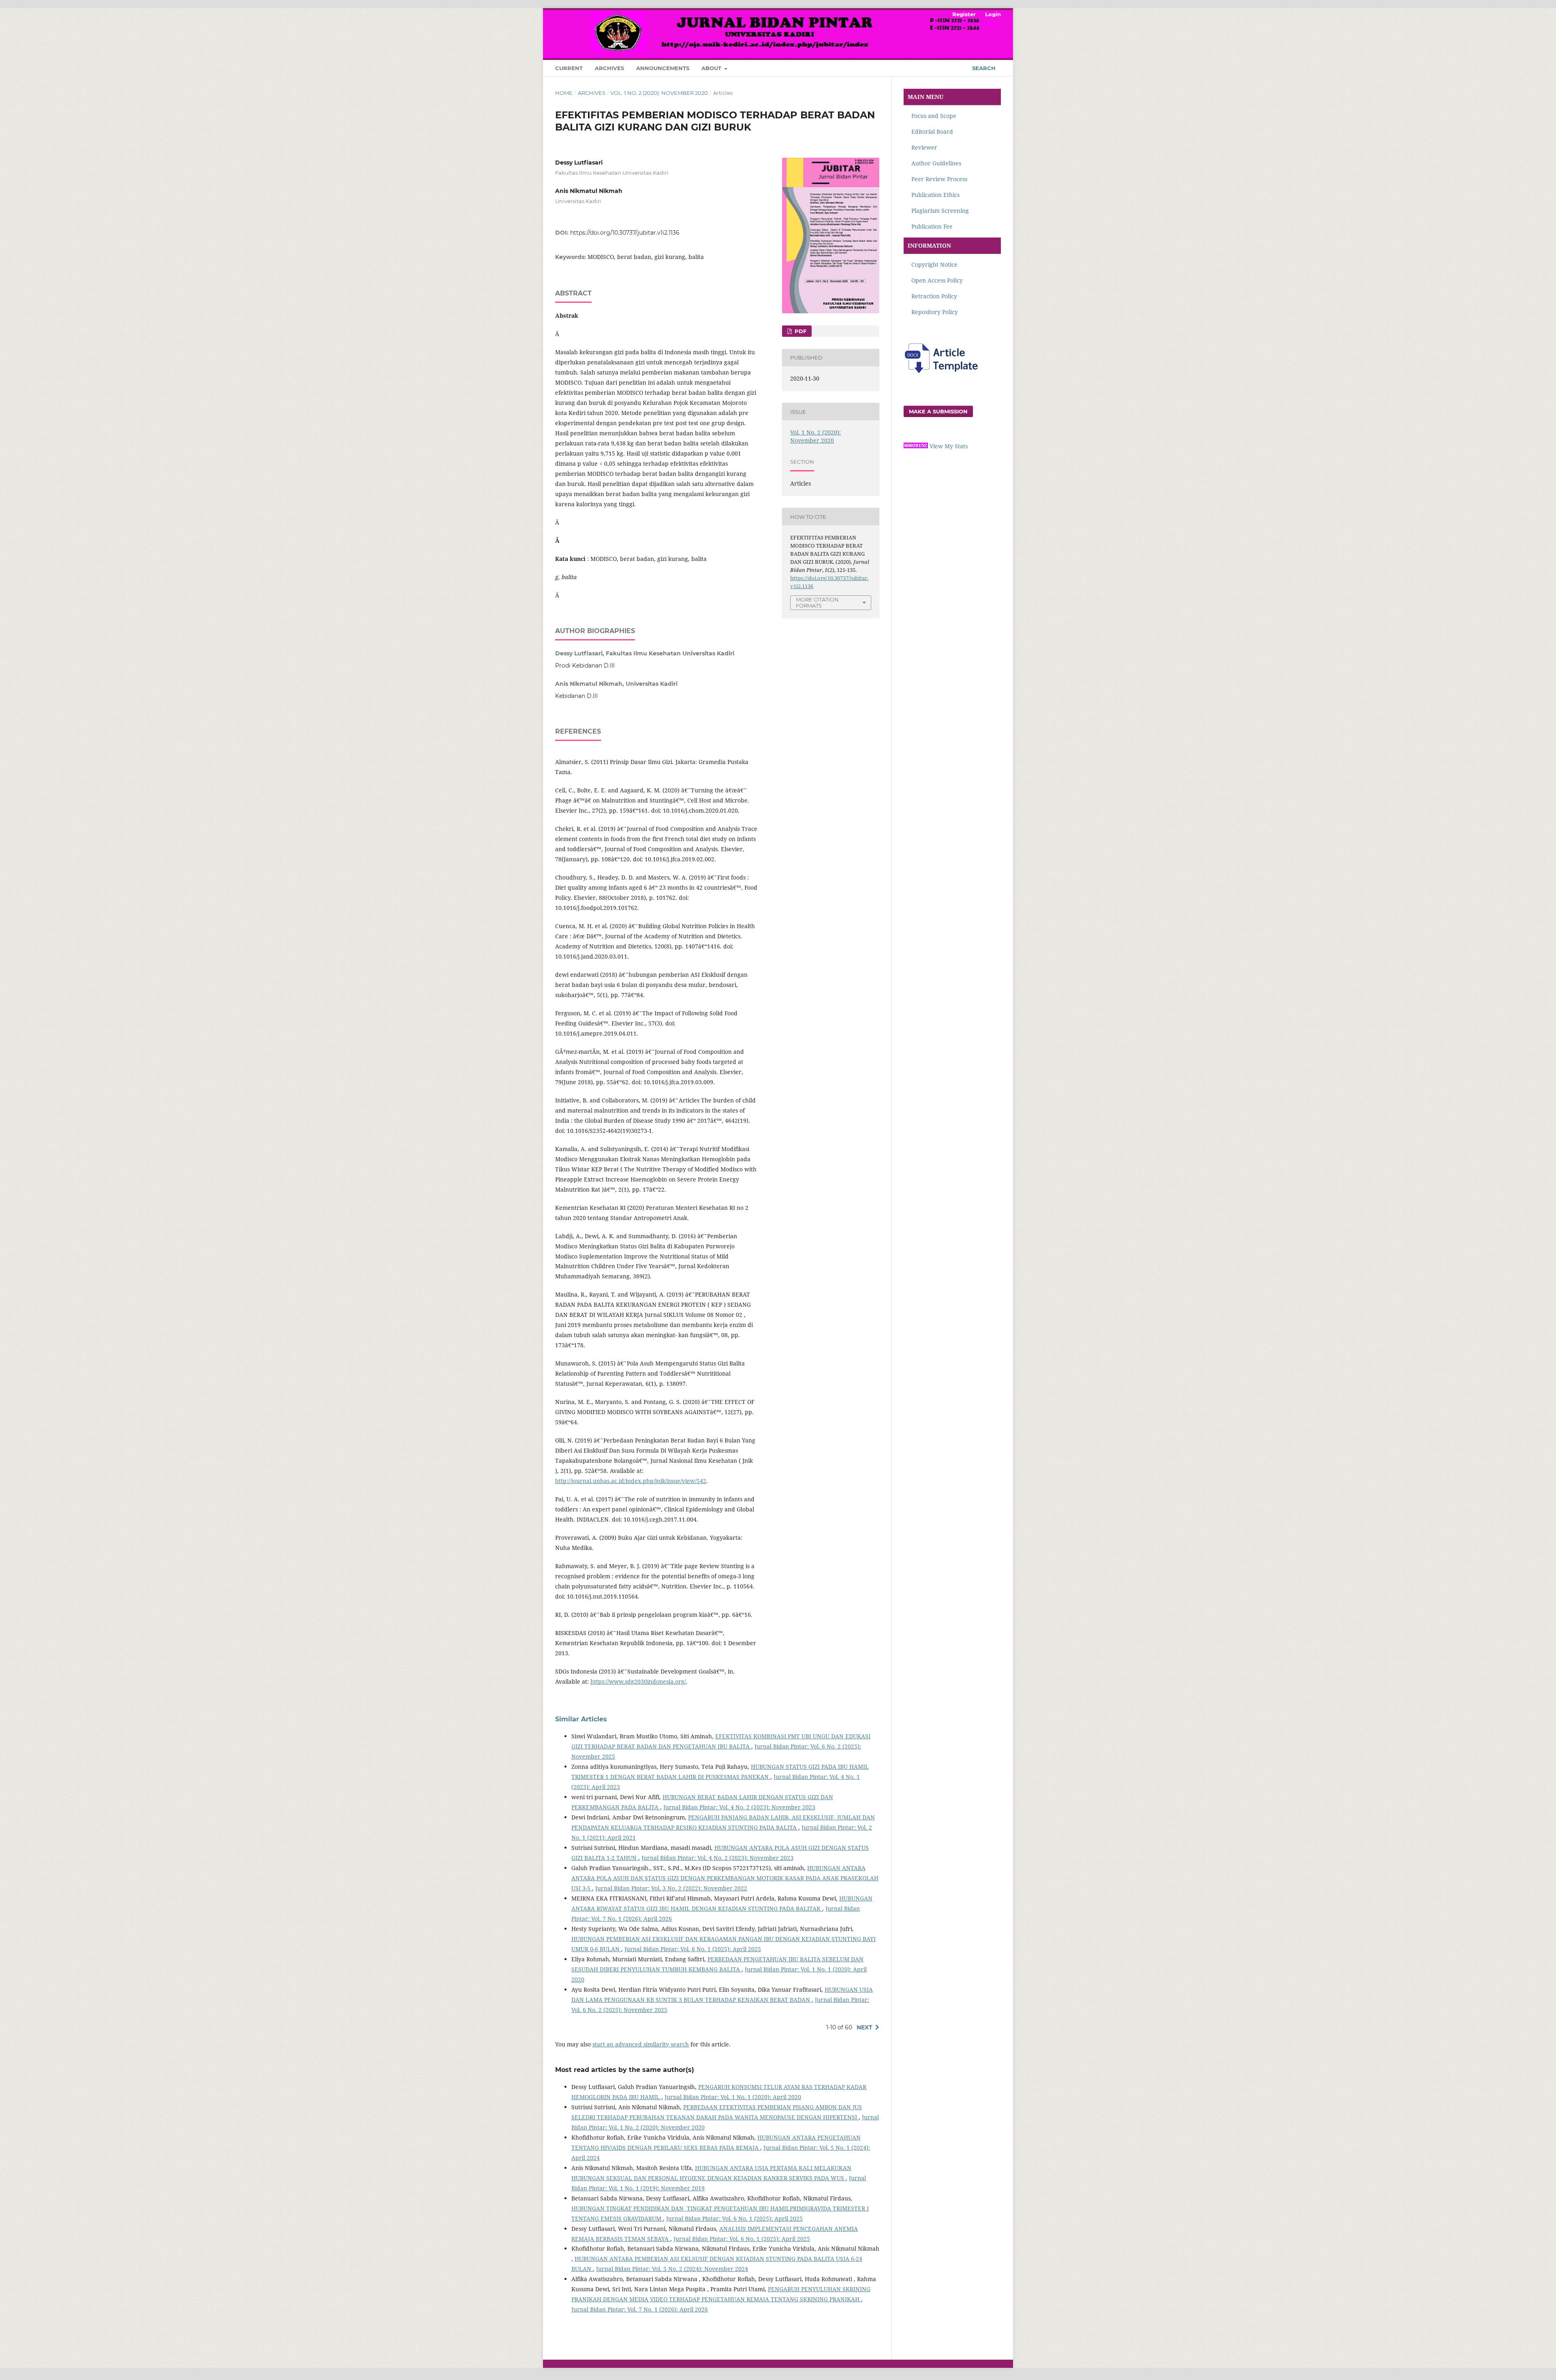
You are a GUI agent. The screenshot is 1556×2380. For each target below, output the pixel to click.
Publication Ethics (935, 195)
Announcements (663, 68)
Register (964, 14)
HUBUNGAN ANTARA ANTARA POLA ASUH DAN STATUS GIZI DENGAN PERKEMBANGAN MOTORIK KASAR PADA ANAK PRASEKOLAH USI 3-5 (725, 1878)
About (712, 68)
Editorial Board (932, 132)
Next (865, 2027)
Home (564, 93)
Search (983, 68)
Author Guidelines (936, 163)
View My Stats (949, 446)
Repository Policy (935, 312)
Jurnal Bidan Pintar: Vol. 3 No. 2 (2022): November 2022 (671, 1888)
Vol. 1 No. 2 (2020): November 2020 (659, 93)
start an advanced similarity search (641, 2044)
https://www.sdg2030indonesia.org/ (638, 1681)
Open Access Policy (937, 280)
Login (993, 14)
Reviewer (924, 147)
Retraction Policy (933, 296)
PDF (800, 331)
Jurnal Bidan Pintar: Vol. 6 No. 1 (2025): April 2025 (693, 1949)
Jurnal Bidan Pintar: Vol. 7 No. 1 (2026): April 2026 (640, 2309)
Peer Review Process (939, 179)
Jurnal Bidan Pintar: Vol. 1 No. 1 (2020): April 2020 (733, 2097)
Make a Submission (938, 411)
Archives (609, 68)
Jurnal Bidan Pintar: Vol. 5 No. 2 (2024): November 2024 (672, 2269)
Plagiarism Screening (940, 211)
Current (569, 68)
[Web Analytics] (916, 446)
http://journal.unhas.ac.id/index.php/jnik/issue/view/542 (631, 1481)
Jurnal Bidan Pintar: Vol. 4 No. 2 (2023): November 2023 (739, 1807)
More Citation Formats (817, 602)
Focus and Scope (934, 116)
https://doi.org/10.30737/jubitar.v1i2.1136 (625, 233)
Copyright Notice (934, 264)
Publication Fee (931, 226)
